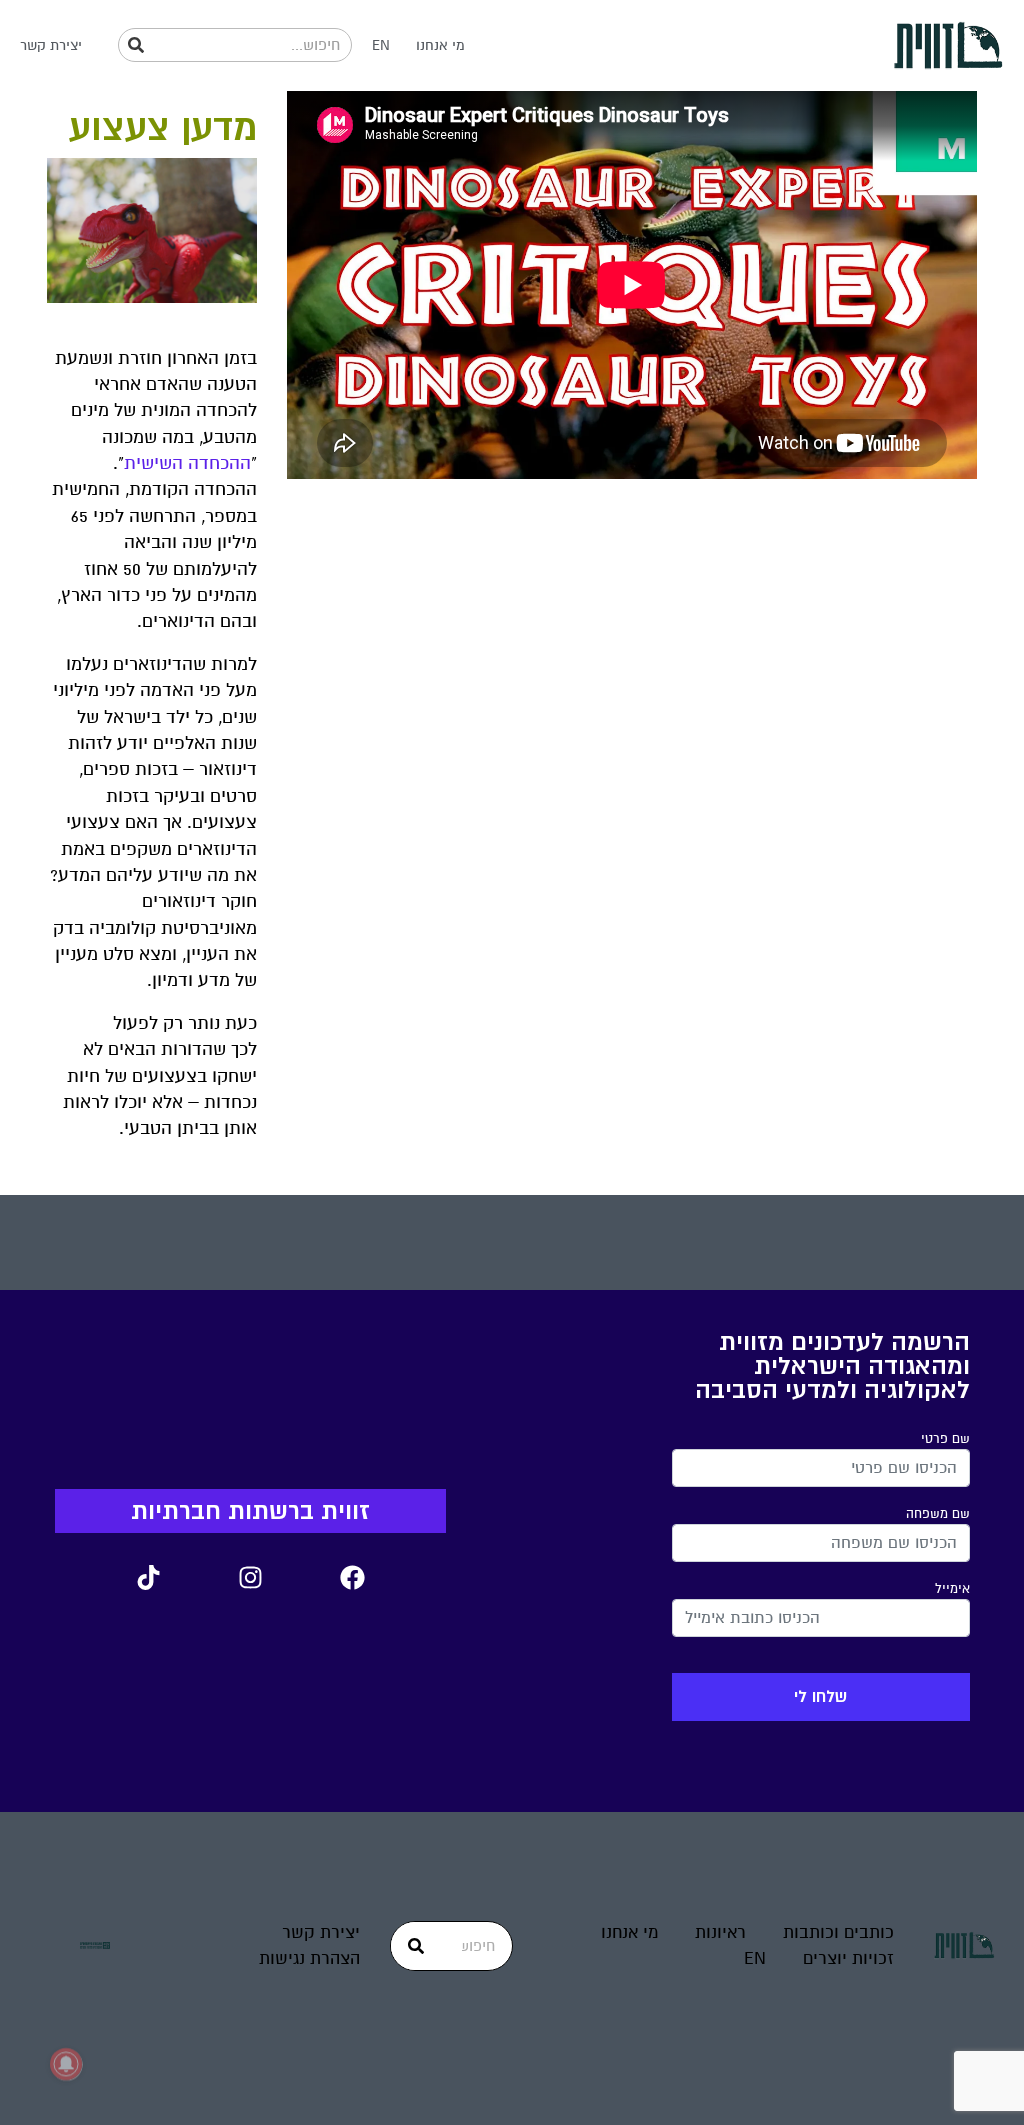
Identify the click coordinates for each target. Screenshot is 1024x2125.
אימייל (952, 1589)
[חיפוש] (136, 45)
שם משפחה (938, 1514)
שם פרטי (945, 1439)
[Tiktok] (148, 1578)
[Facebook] (352, 1578)
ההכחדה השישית (187, 463)
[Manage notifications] (66, 2064)
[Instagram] (250, 1578)
